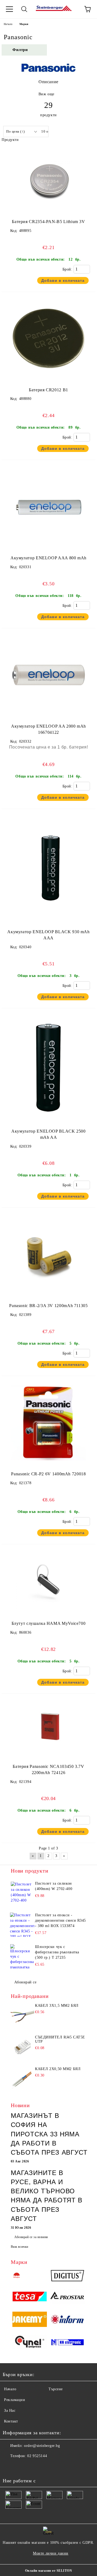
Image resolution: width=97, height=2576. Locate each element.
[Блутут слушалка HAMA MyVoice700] (48, 1612)
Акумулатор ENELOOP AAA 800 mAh (48, 558)
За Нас (10, 2411)
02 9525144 (37, 2456)
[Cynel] (30, 2343)
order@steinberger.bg (42, 2446)
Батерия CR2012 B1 (48, 390)
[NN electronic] (67, 2343)
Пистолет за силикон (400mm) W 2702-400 (54, 1886)
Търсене (56, 2389)
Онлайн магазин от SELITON (48, 2571)
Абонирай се (25, 1982)
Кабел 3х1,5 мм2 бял (57, 2006)
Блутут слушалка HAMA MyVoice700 (49, 1623)
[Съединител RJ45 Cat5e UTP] (22, 2047)
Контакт (11, 2421)
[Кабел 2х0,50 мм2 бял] (22, 2079)
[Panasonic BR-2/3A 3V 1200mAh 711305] (48, 1295)
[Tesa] (30, 2297)
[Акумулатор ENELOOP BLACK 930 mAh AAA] (48, 921)
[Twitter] (22, 2467)
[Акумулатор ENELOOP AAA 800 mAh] (48, 547)
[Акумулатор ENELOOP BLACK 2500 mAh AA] (48, 1120)
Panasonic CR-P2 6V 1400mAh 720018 (48, 1474)
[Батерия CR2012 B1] (48, 379)
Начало (8, 24)
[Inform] (67, 2320)
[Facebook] (10, 2467)
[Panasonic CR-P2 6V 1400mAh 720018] (48, 1463)
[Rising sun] (30, 2276)
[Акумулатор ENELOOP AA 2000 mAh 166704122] (48, 715)
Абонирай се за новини (31, 2237)
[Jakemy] (30, 2320)
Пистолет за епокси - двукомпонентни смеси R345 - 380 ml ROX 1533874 (60, 1920)
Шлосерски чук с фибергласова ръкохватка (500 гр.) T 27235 (57, 1952)
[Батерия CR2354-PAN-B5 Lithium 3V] (48, 211)
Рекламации (15, 2400)
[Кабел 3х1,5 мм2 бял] (22, 2016)
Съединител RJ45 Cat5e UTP (60, 2039)
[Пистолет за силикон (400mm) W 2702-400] (22, 1893)
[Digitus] (67, 2276)
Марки (24, 24)
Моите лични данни (51, 2553)
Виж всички (20, 2247)
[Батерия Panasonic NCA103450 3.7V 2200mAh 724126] (48, 1755)
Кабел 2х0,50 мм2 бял (58, 2069)
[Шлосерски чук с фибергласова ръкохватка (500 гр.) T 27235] (22, 1956)
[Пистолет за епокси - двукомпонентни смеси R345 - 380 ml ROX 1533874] (22, 1925)
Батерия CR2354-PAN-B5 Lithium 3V (48, 222)
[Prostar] (67, 2297)
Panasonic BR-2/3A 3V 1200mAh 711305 (48, 1306)
